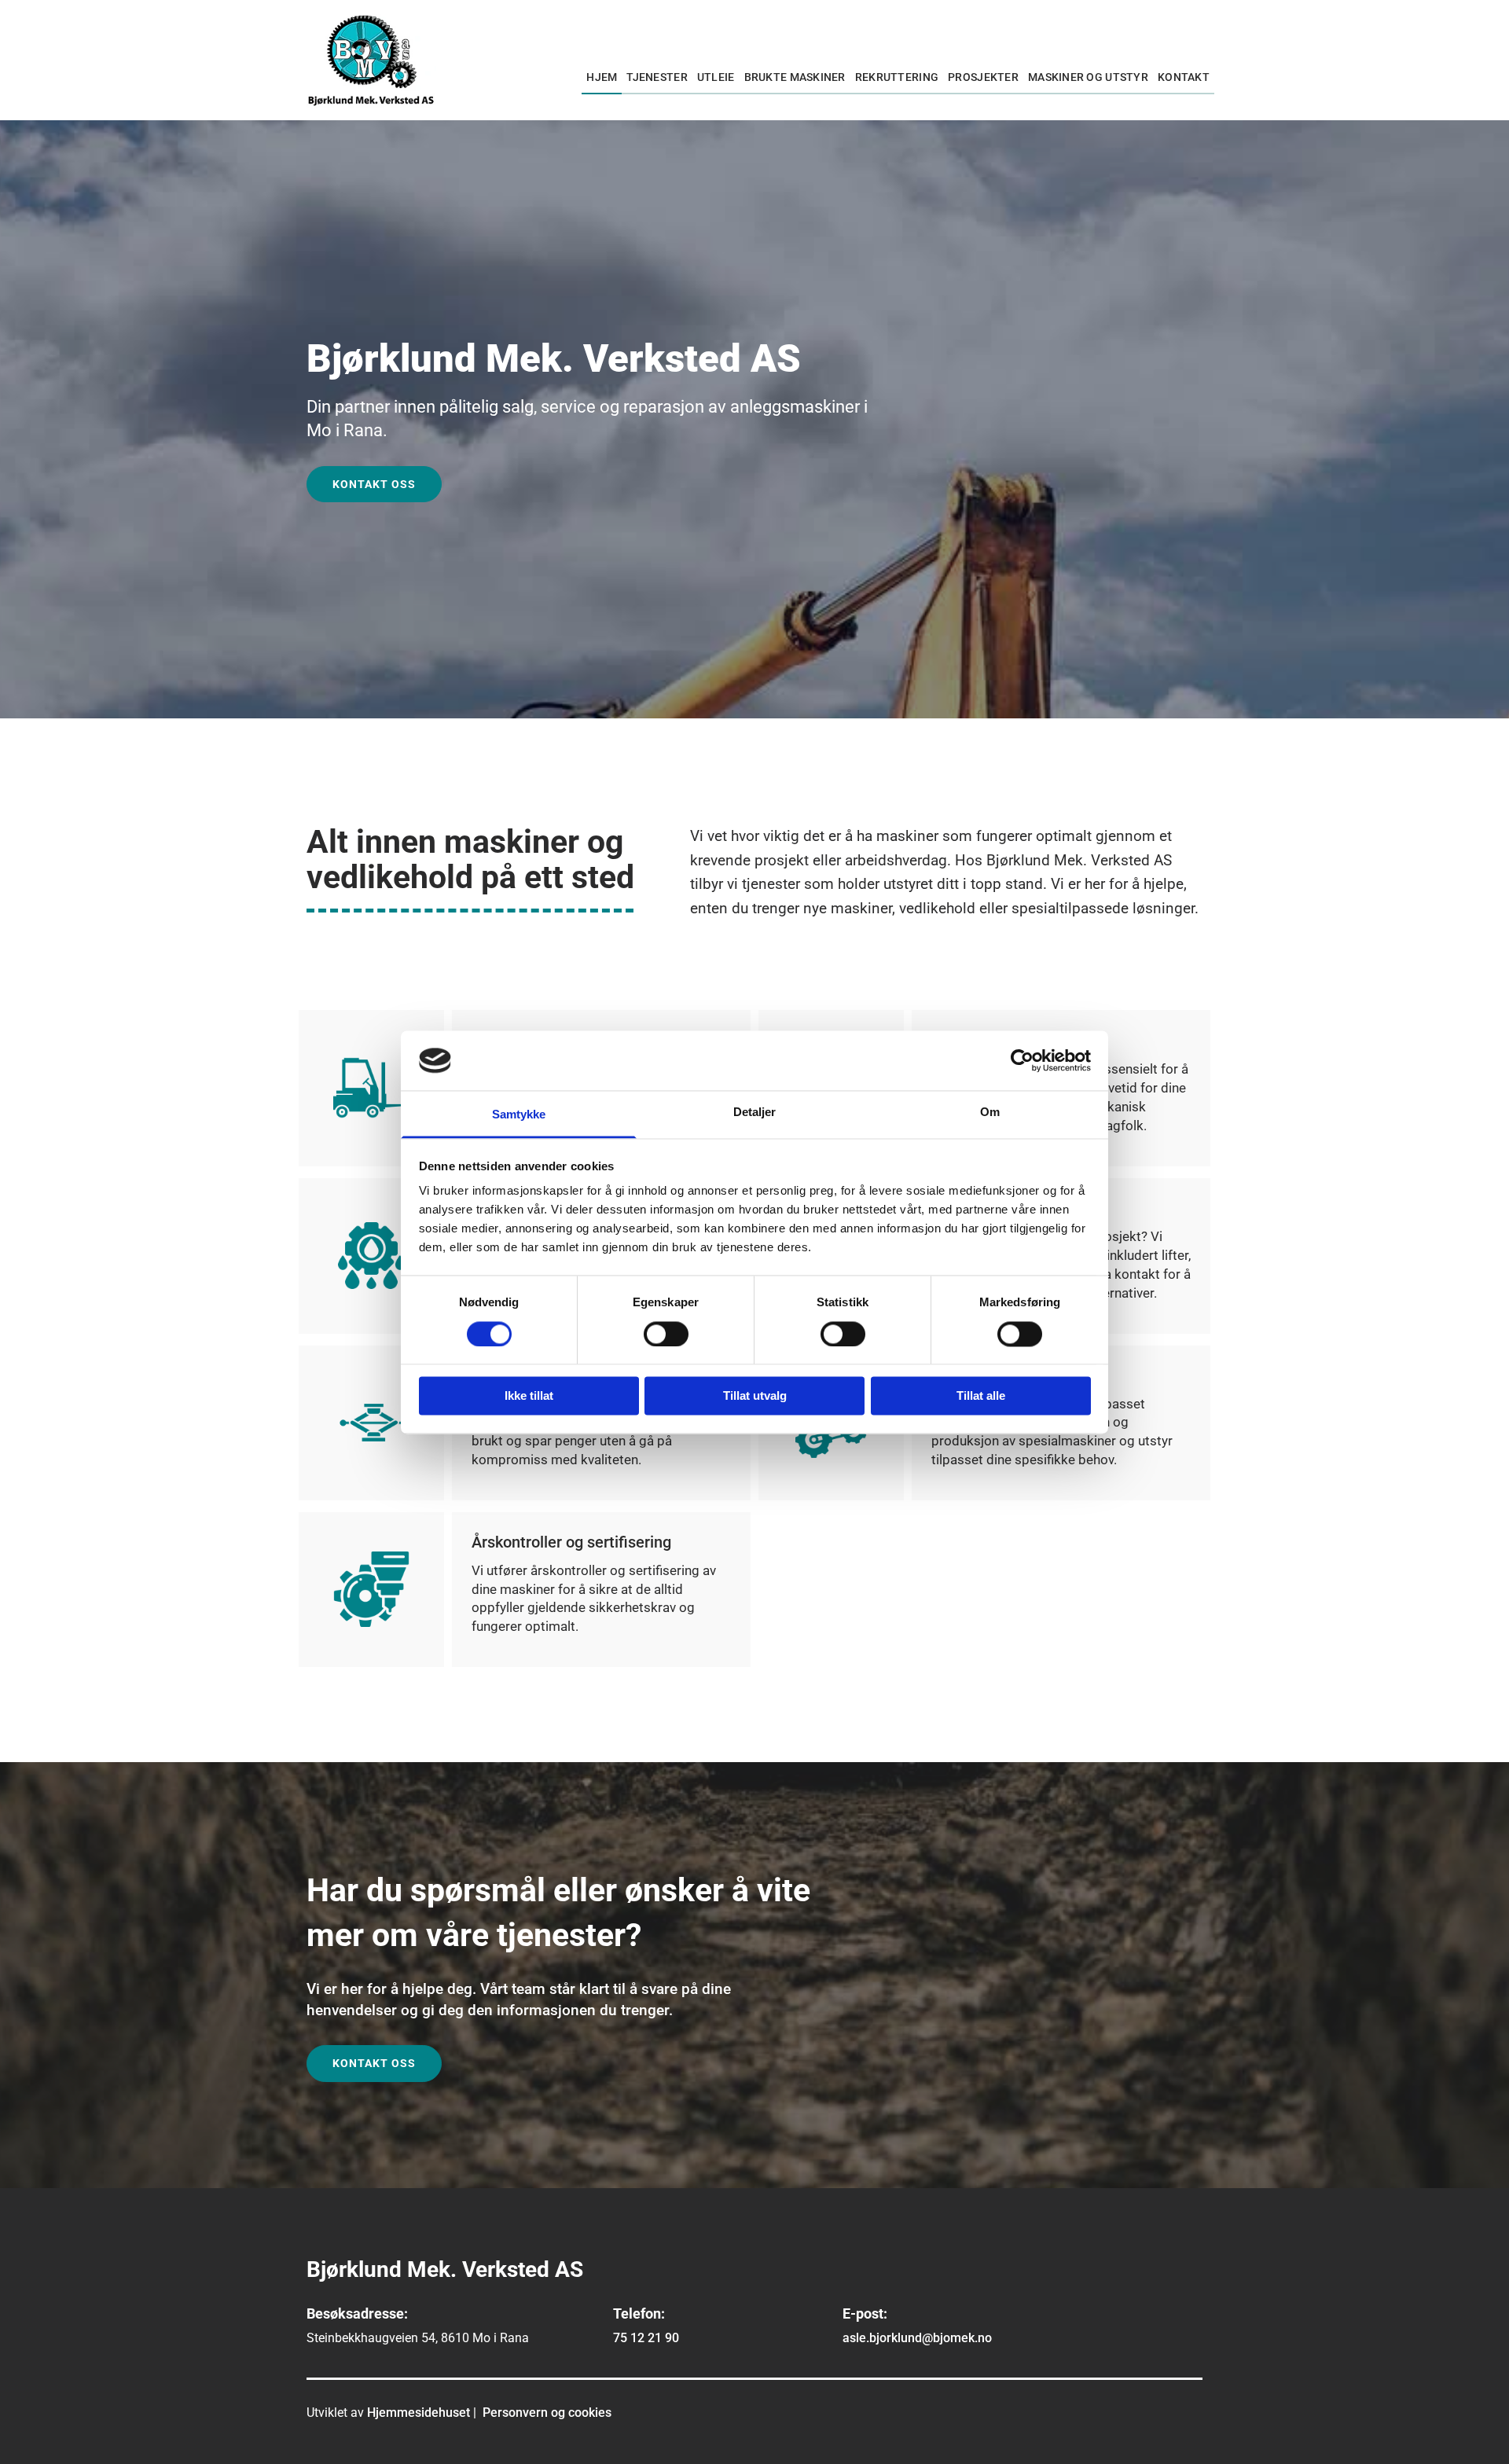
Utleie (716, 77)
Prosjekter (983, 77)
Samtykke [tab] (519, 1115)
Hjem (602, 77)
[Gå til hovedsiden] (371, 60)
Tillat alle (981, 1396)
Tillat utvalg (755, 1396)
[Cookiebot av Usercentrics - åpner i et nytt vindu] (1022, 1060)
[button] (374, 485)
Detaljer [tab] (755, 1113)
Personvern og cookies (547, 2413)
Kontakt (1184, 77)
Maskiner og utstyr (1088, 77)
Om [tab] (990, 1113)
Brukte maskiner (795, 77)
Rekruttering (897, 77)
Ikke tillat (529, 1396)
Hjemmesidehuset (419, 2413)
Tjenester (657, 77)
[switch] (666, 1334)
